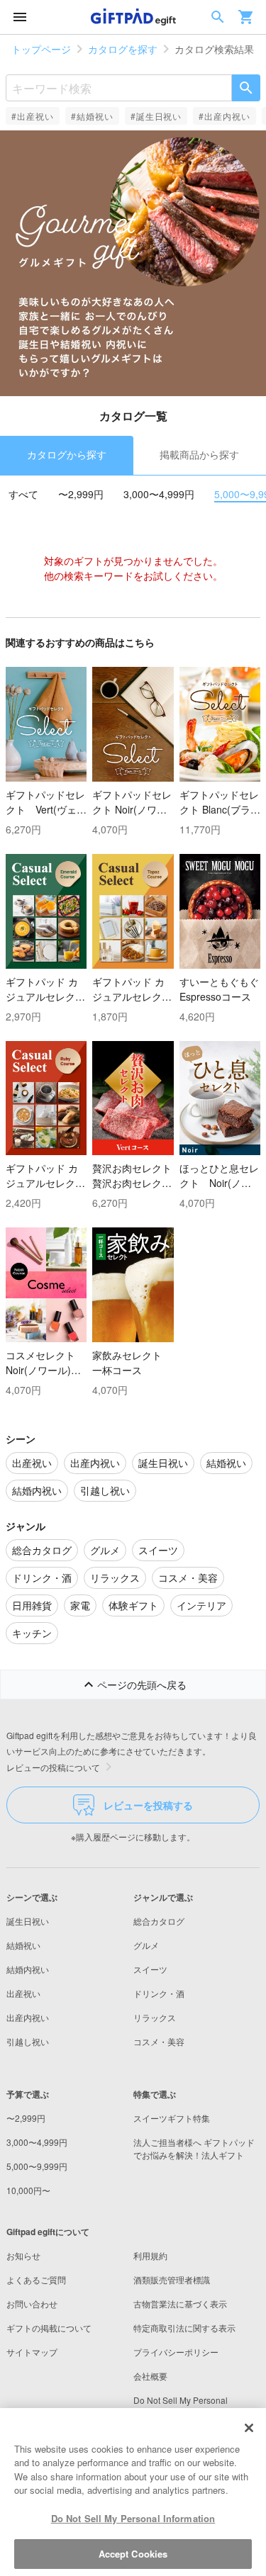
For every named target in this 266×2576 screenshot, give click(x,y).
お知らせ (23, 2255)
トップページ (41, 49)
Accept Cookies (133, 2554)
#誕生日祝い (156, 116)
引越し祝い (28, 2041)
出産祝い (23, 1993)
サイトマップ (32, 2352)
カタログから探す (67, 454)
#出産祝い (33, 116)
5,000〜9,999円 (37, 2166)
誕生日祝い (28, 1921)
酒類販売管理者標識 (172, 2279)
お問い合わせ (32, 2304)
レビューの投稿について (53, 1767)
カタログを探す (123, 49)
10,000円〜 (28, 2190)
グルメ (146, 1945)
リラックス (155, 2017)
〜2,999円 (81, 494)
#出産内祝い (225, 116)
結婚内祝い (28, 1969)
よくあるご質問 (36, 2279)
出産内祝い (28, 2017)
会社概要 (150, 2376)
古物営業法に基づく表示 (180, 2304)
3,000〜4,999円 (159, 494)
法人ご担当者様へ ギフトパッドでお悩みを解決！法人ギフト (194, 2148)
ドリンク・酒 (159, 1993)
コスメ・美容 (159, 2041)
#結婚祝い (92, 116)
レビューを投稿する (148, 1805)
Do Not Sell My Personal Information (133, 2518)
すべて (23, 494)
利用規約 (150, 2255)
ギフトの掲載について (49, 2328)
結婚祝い (23, 1945)
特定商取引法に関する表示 (184, 2328)
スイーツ (150, 1969)
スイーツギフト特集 (172, 2118)
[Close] (249, 2428)
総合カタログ (159, 1921)
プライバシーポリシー (176, 2352)
